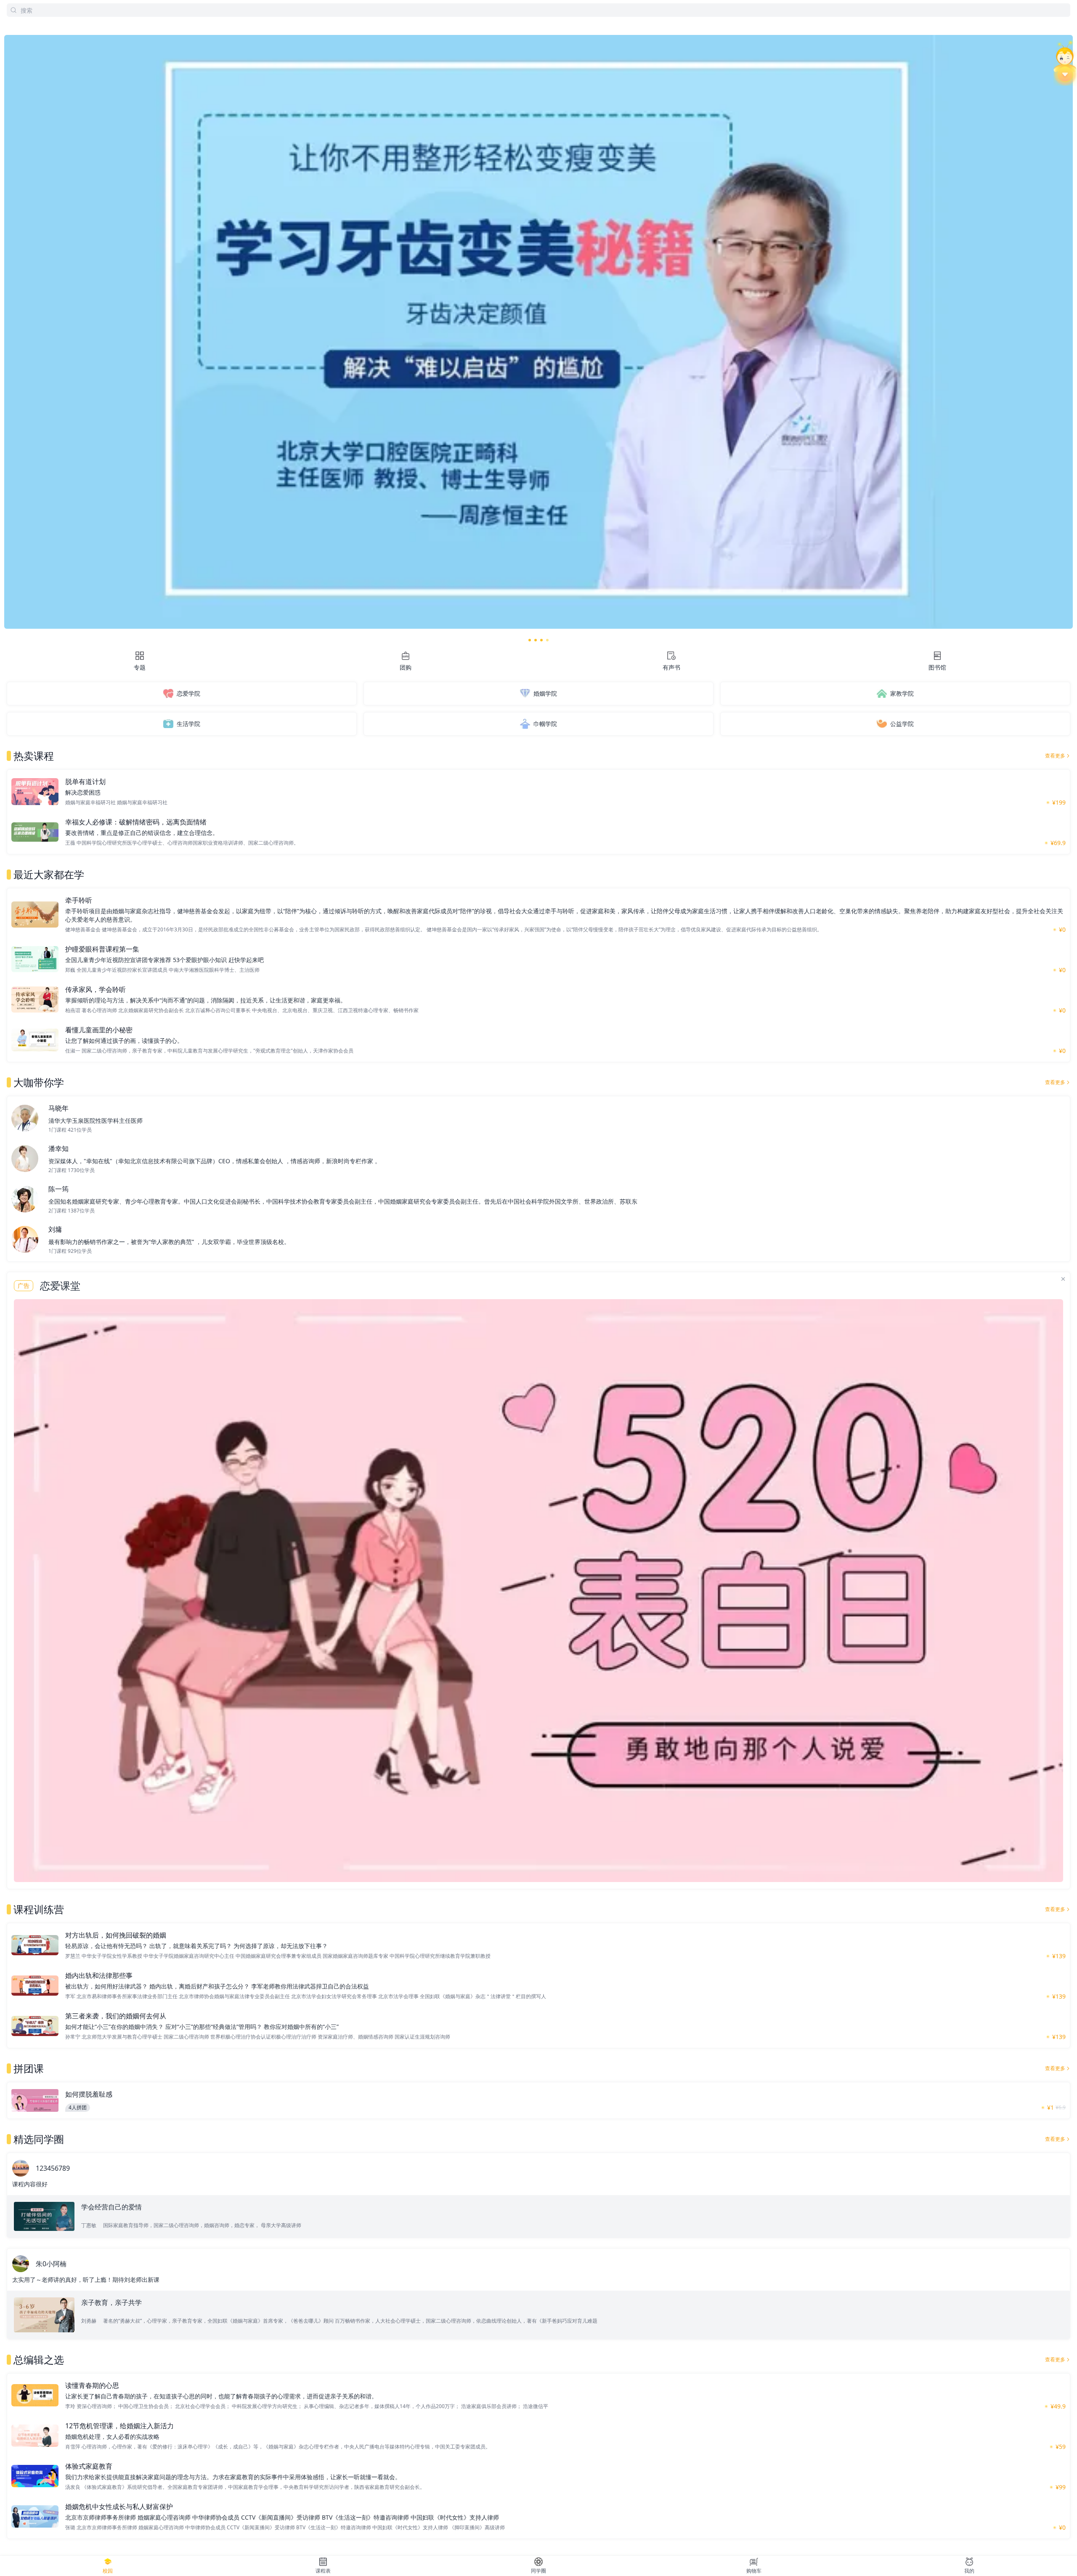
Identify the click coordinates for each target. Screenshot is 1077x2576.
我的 (969, 2571)
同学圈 (538, 2571)
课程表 (323, 2571)
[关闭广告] (1063, 1279)
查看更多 (1055, 756)
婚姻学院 (545, 693)
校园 (108, 2571)
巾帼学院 (545, 724)
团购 (406, 667)
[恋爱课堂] (538, 1591)
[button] (530, 640)
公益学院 (902, 724)
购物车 (754, 2571)
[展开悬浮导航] (1065, 63)
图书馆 (937, 667)
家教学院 (902, 693)
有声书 (671, 667)
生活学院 (188, 724)
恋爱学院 (188, 693)
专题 (140, 667)
